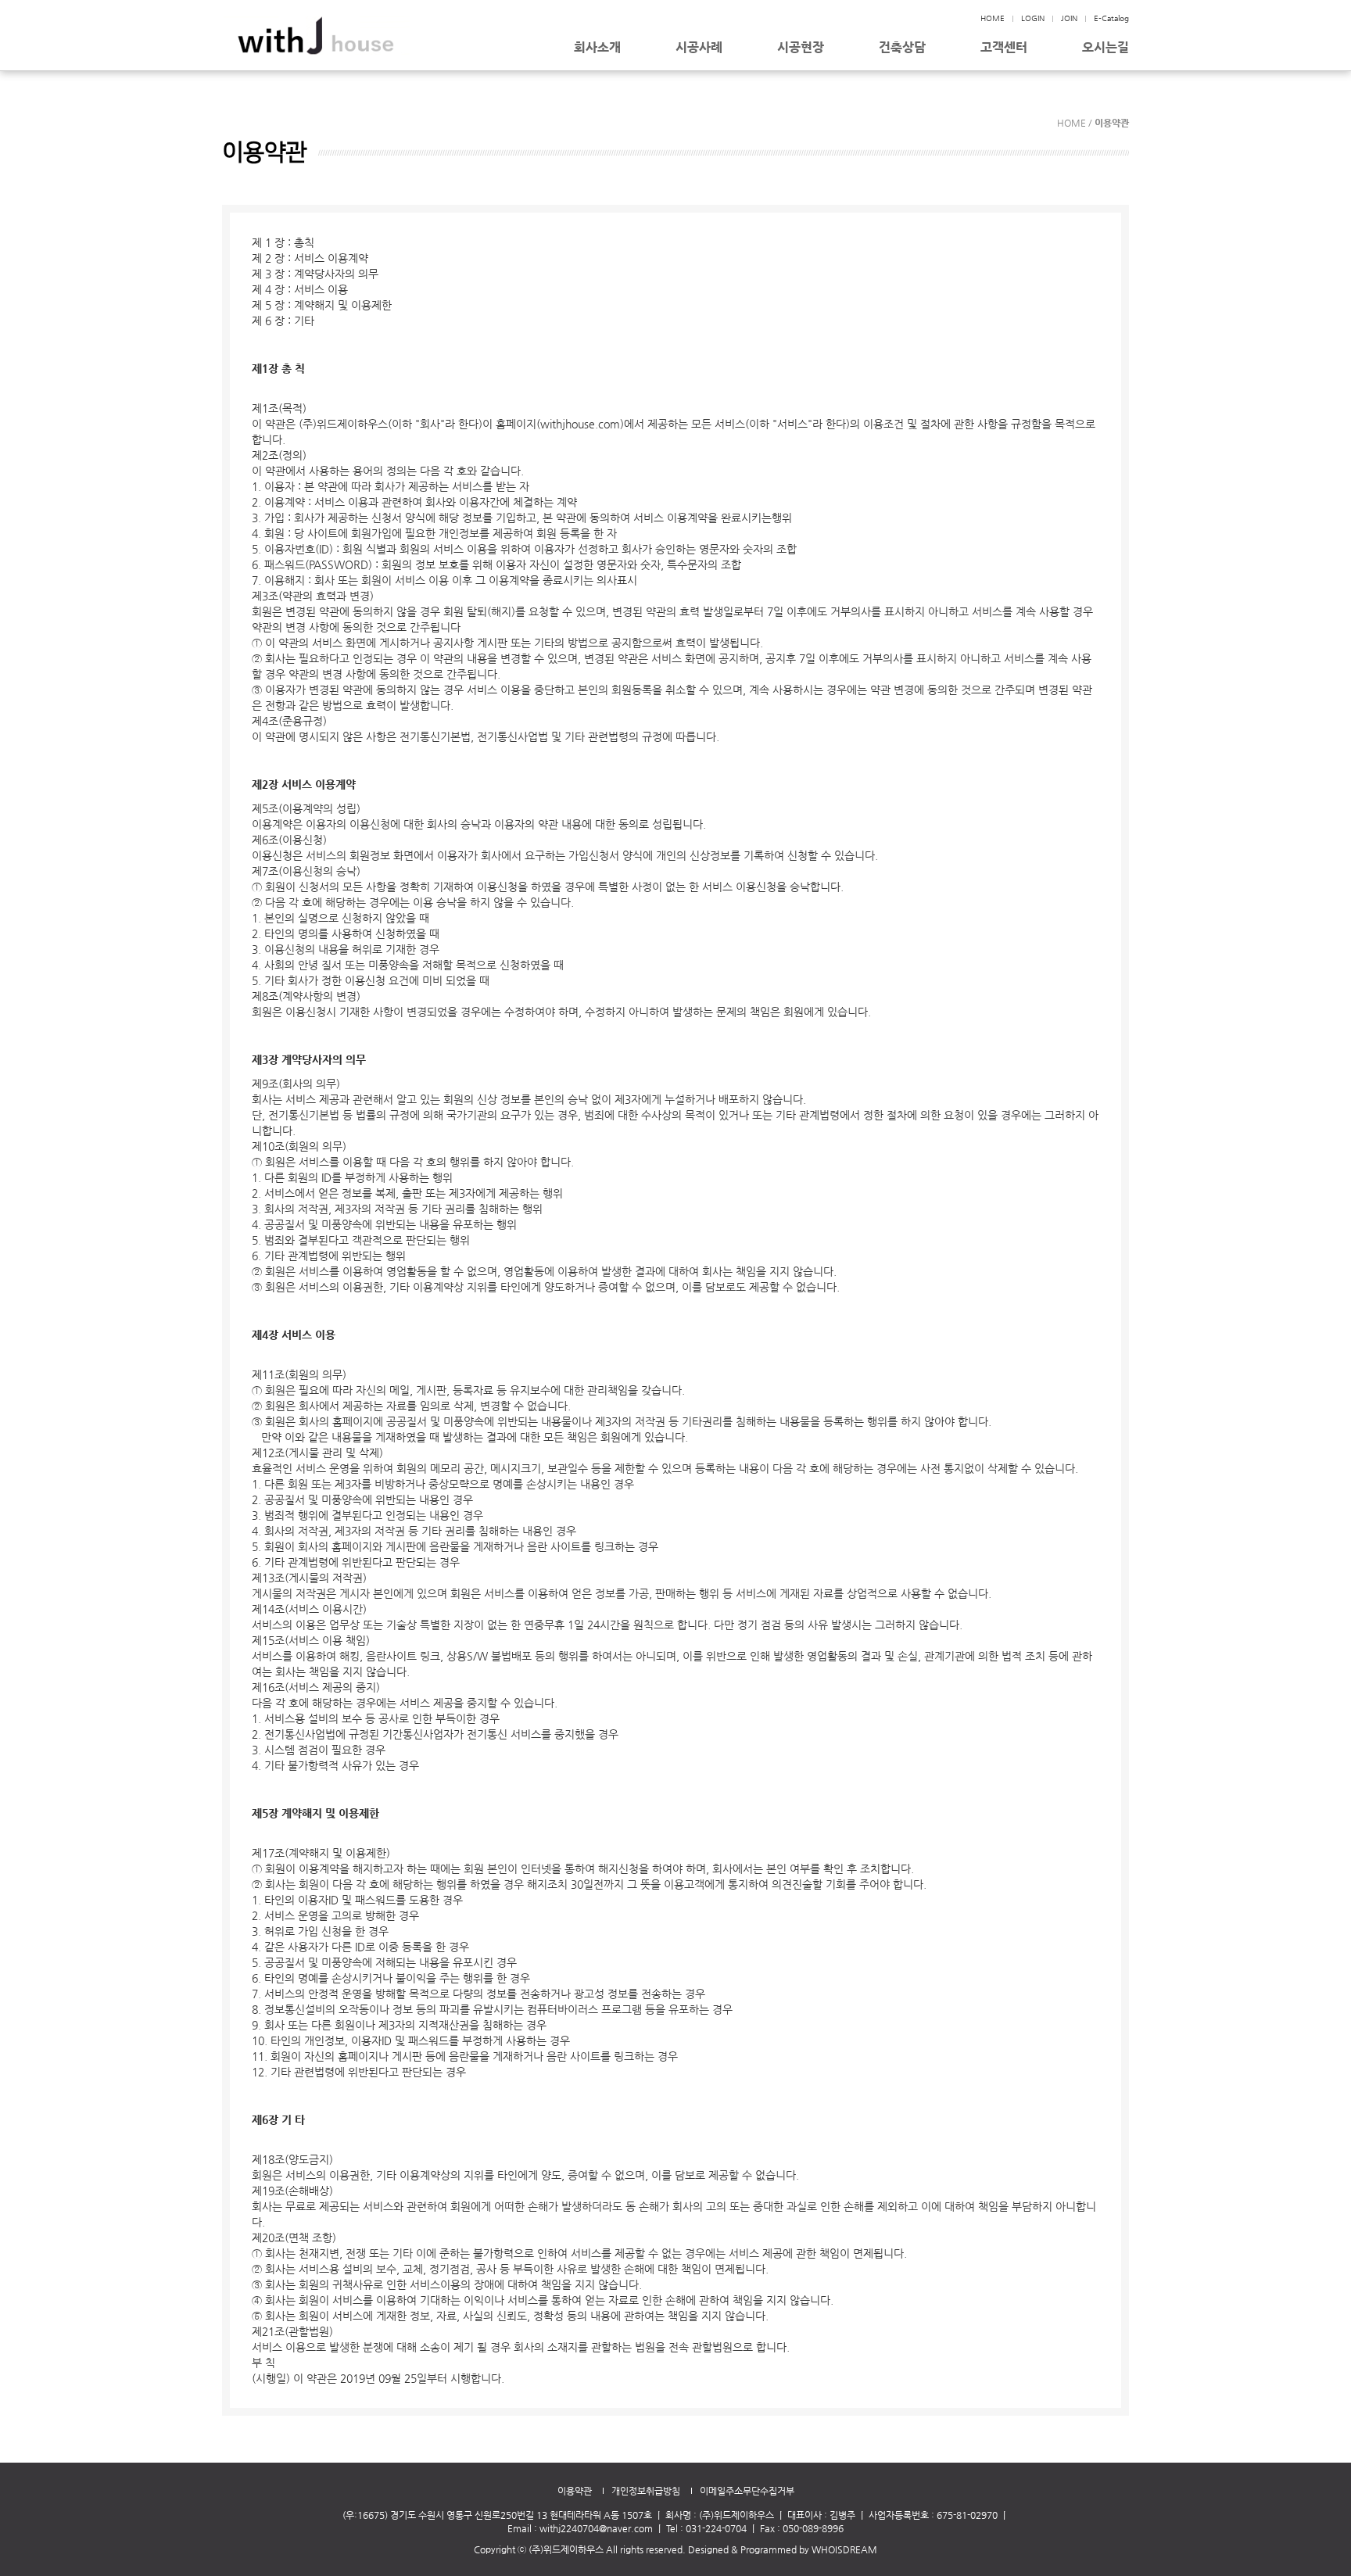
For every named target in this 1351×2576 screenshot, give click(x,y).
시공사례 (699, 48)
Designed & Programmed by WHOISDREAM (783, 2549)
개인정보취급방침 (646, 2491)
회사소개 (597, 48)
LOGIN (1033, 18)
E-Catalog (1111, 18)
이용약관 (575, 2491)
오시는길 (1106, 48)
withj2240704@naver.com (596, 2528)
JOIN (1069, 18)
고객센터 (1004, 48)
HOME (993, 18)
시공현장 (801, 48)
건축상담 (902, 48)
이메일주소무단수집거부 (747, 2491)
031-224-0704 (716, 2528)
